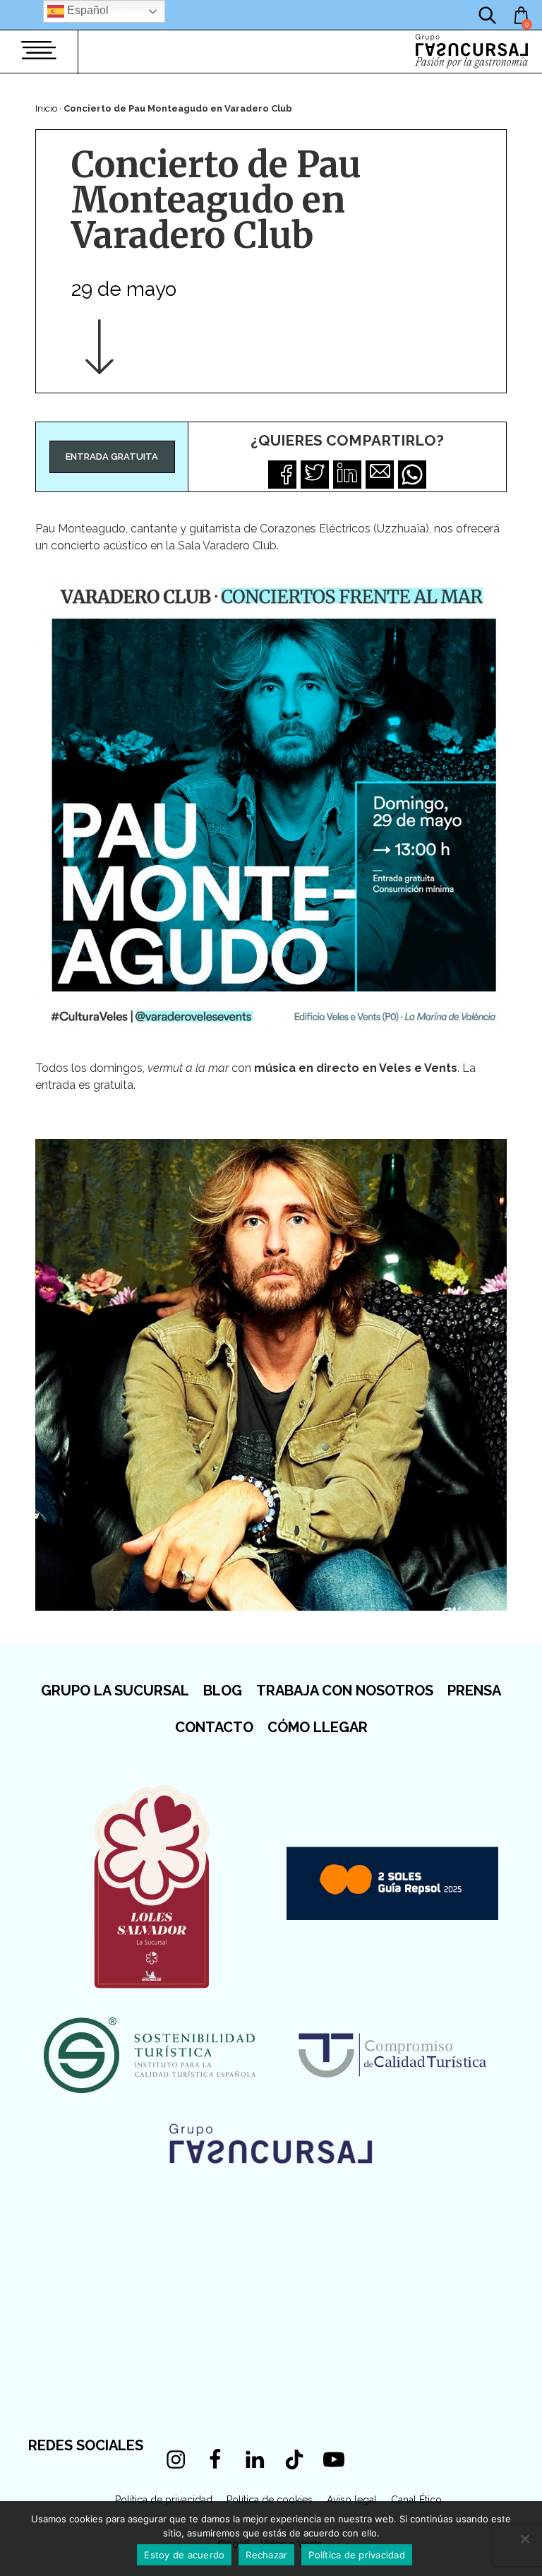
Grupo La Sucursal (115, 1690)
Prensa (474, 1690)
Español (86, 10)
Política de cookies (270, 2500)
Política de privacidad (164, 2500)
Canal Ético (416, 2500)
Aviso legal (352, 2500)
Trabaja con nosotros (345, 1690)
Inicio (46, 108)
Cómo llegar (318, 1727)
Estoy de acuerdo (184, 2555)
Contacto (214, 1727)
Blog (223, 1690)
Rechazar (266, 2555)
